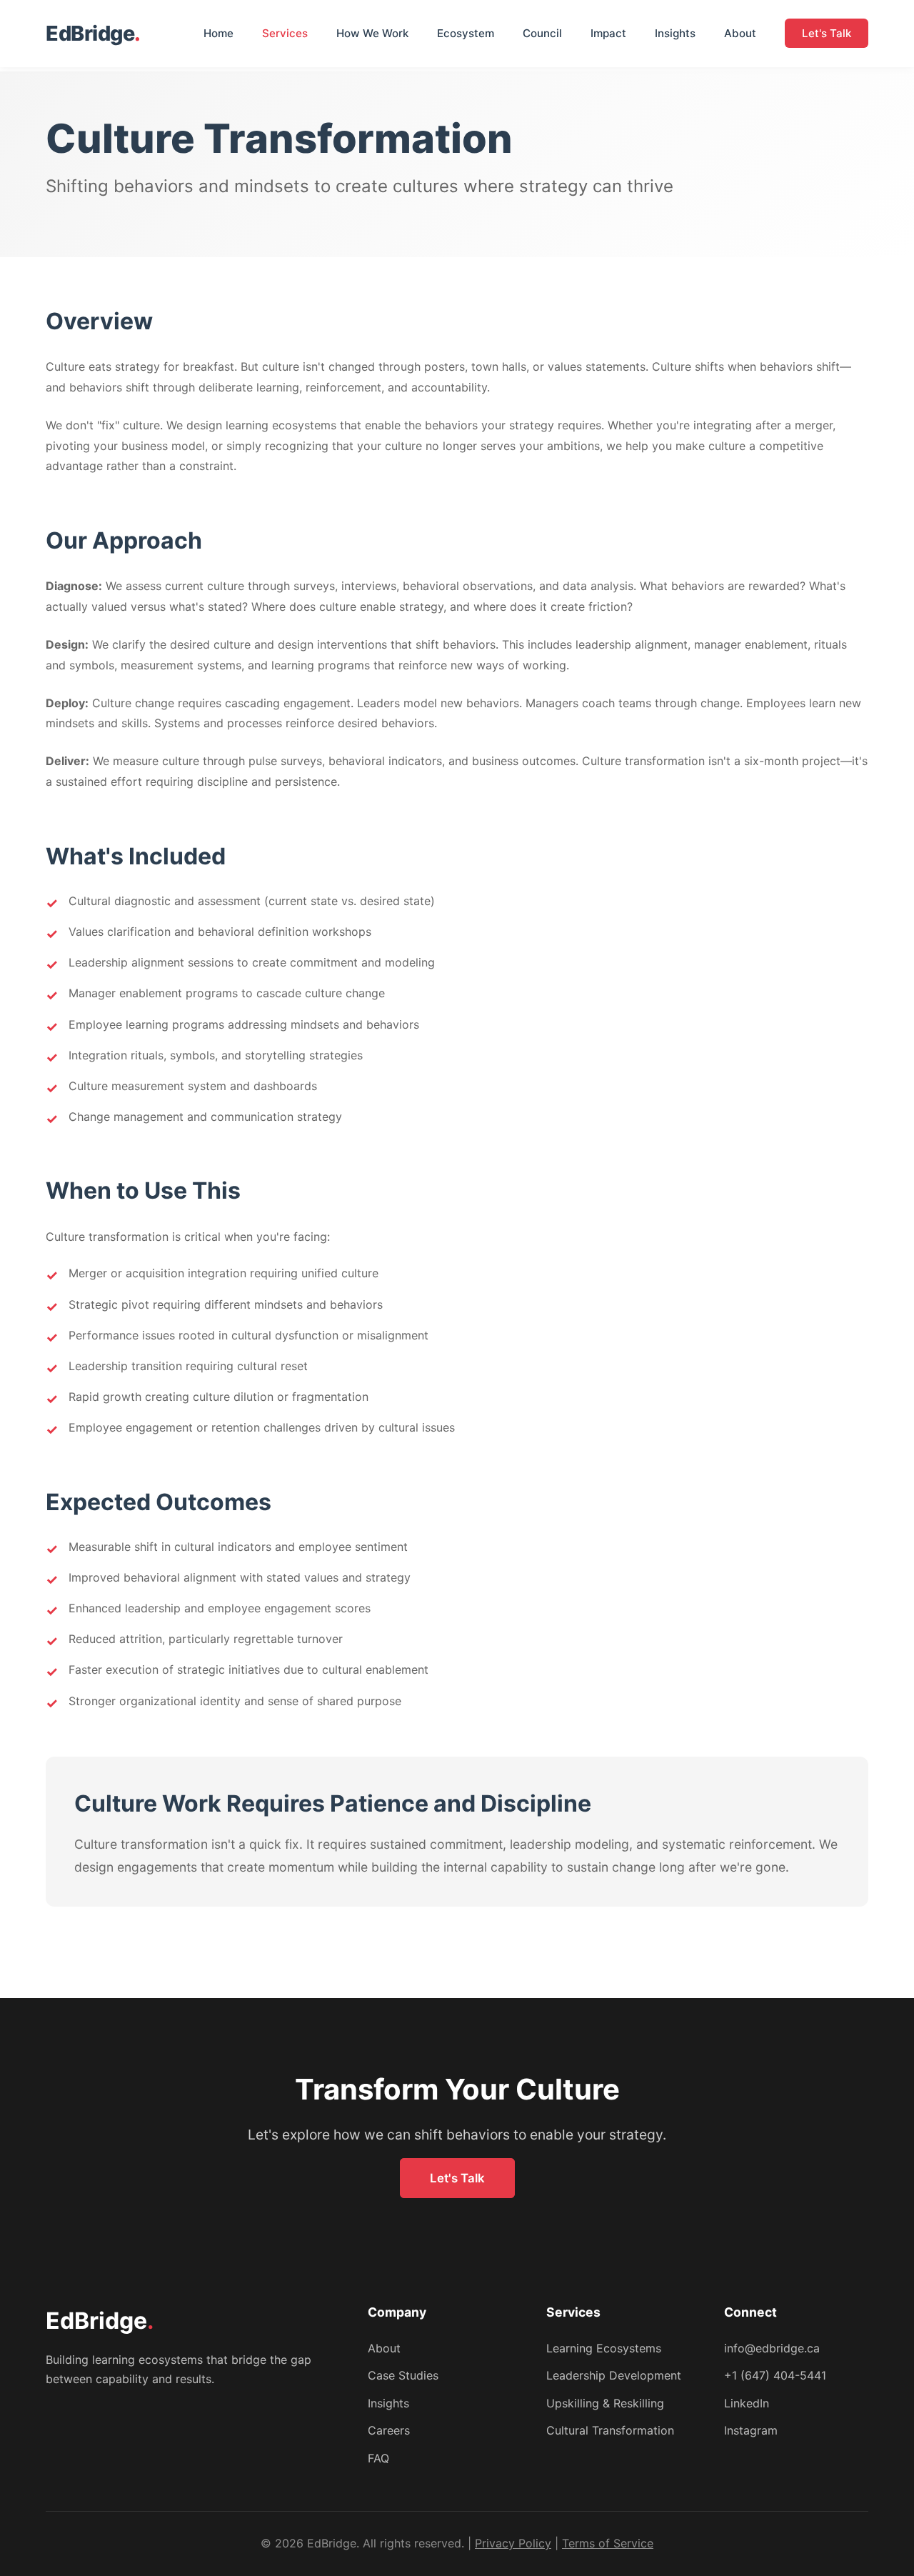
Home (219, 33)
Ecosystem (466, 33)
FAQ (378, 2458)
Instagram (751, 2430)
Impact (608, 33)
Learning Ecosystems (604, 2348)
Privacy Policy (513, 2543)
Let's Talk (827, 33)
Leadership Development (614, 2375)
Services (285, 33)
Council (542, 33)
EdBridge (93, 33)
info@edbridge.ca (772, 2348)
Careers (389, 2430)
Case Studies (403, 2375)
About (740, 33)
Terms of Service (608, 2543)
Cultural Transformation (610, 2430)
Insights (675, 33)
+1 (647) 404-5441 (775, 2375)
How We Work (372, 33)
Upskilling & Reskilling (605, 2403)
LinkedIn (747, 2403)
